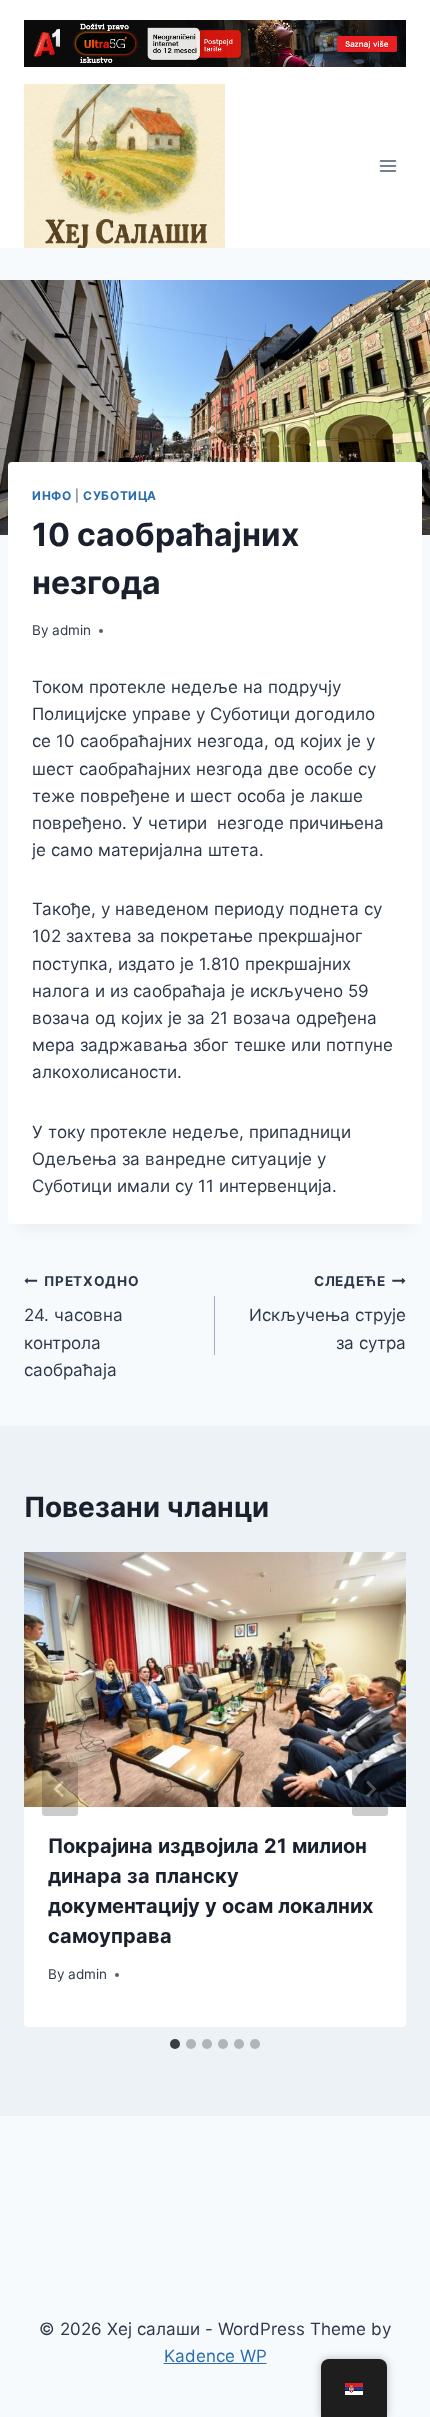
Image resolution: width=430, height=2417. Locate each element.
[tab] (175, 2044)
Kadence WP (215, 2356)
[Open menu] (387, 166)
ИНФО (51, 495)
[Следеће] (370, 1789)
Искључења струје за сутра (327, 1313)
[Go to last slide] (60, 1789)
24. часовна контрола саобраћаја (82, 1326)
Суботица (120, 495)
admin (71, 630)
